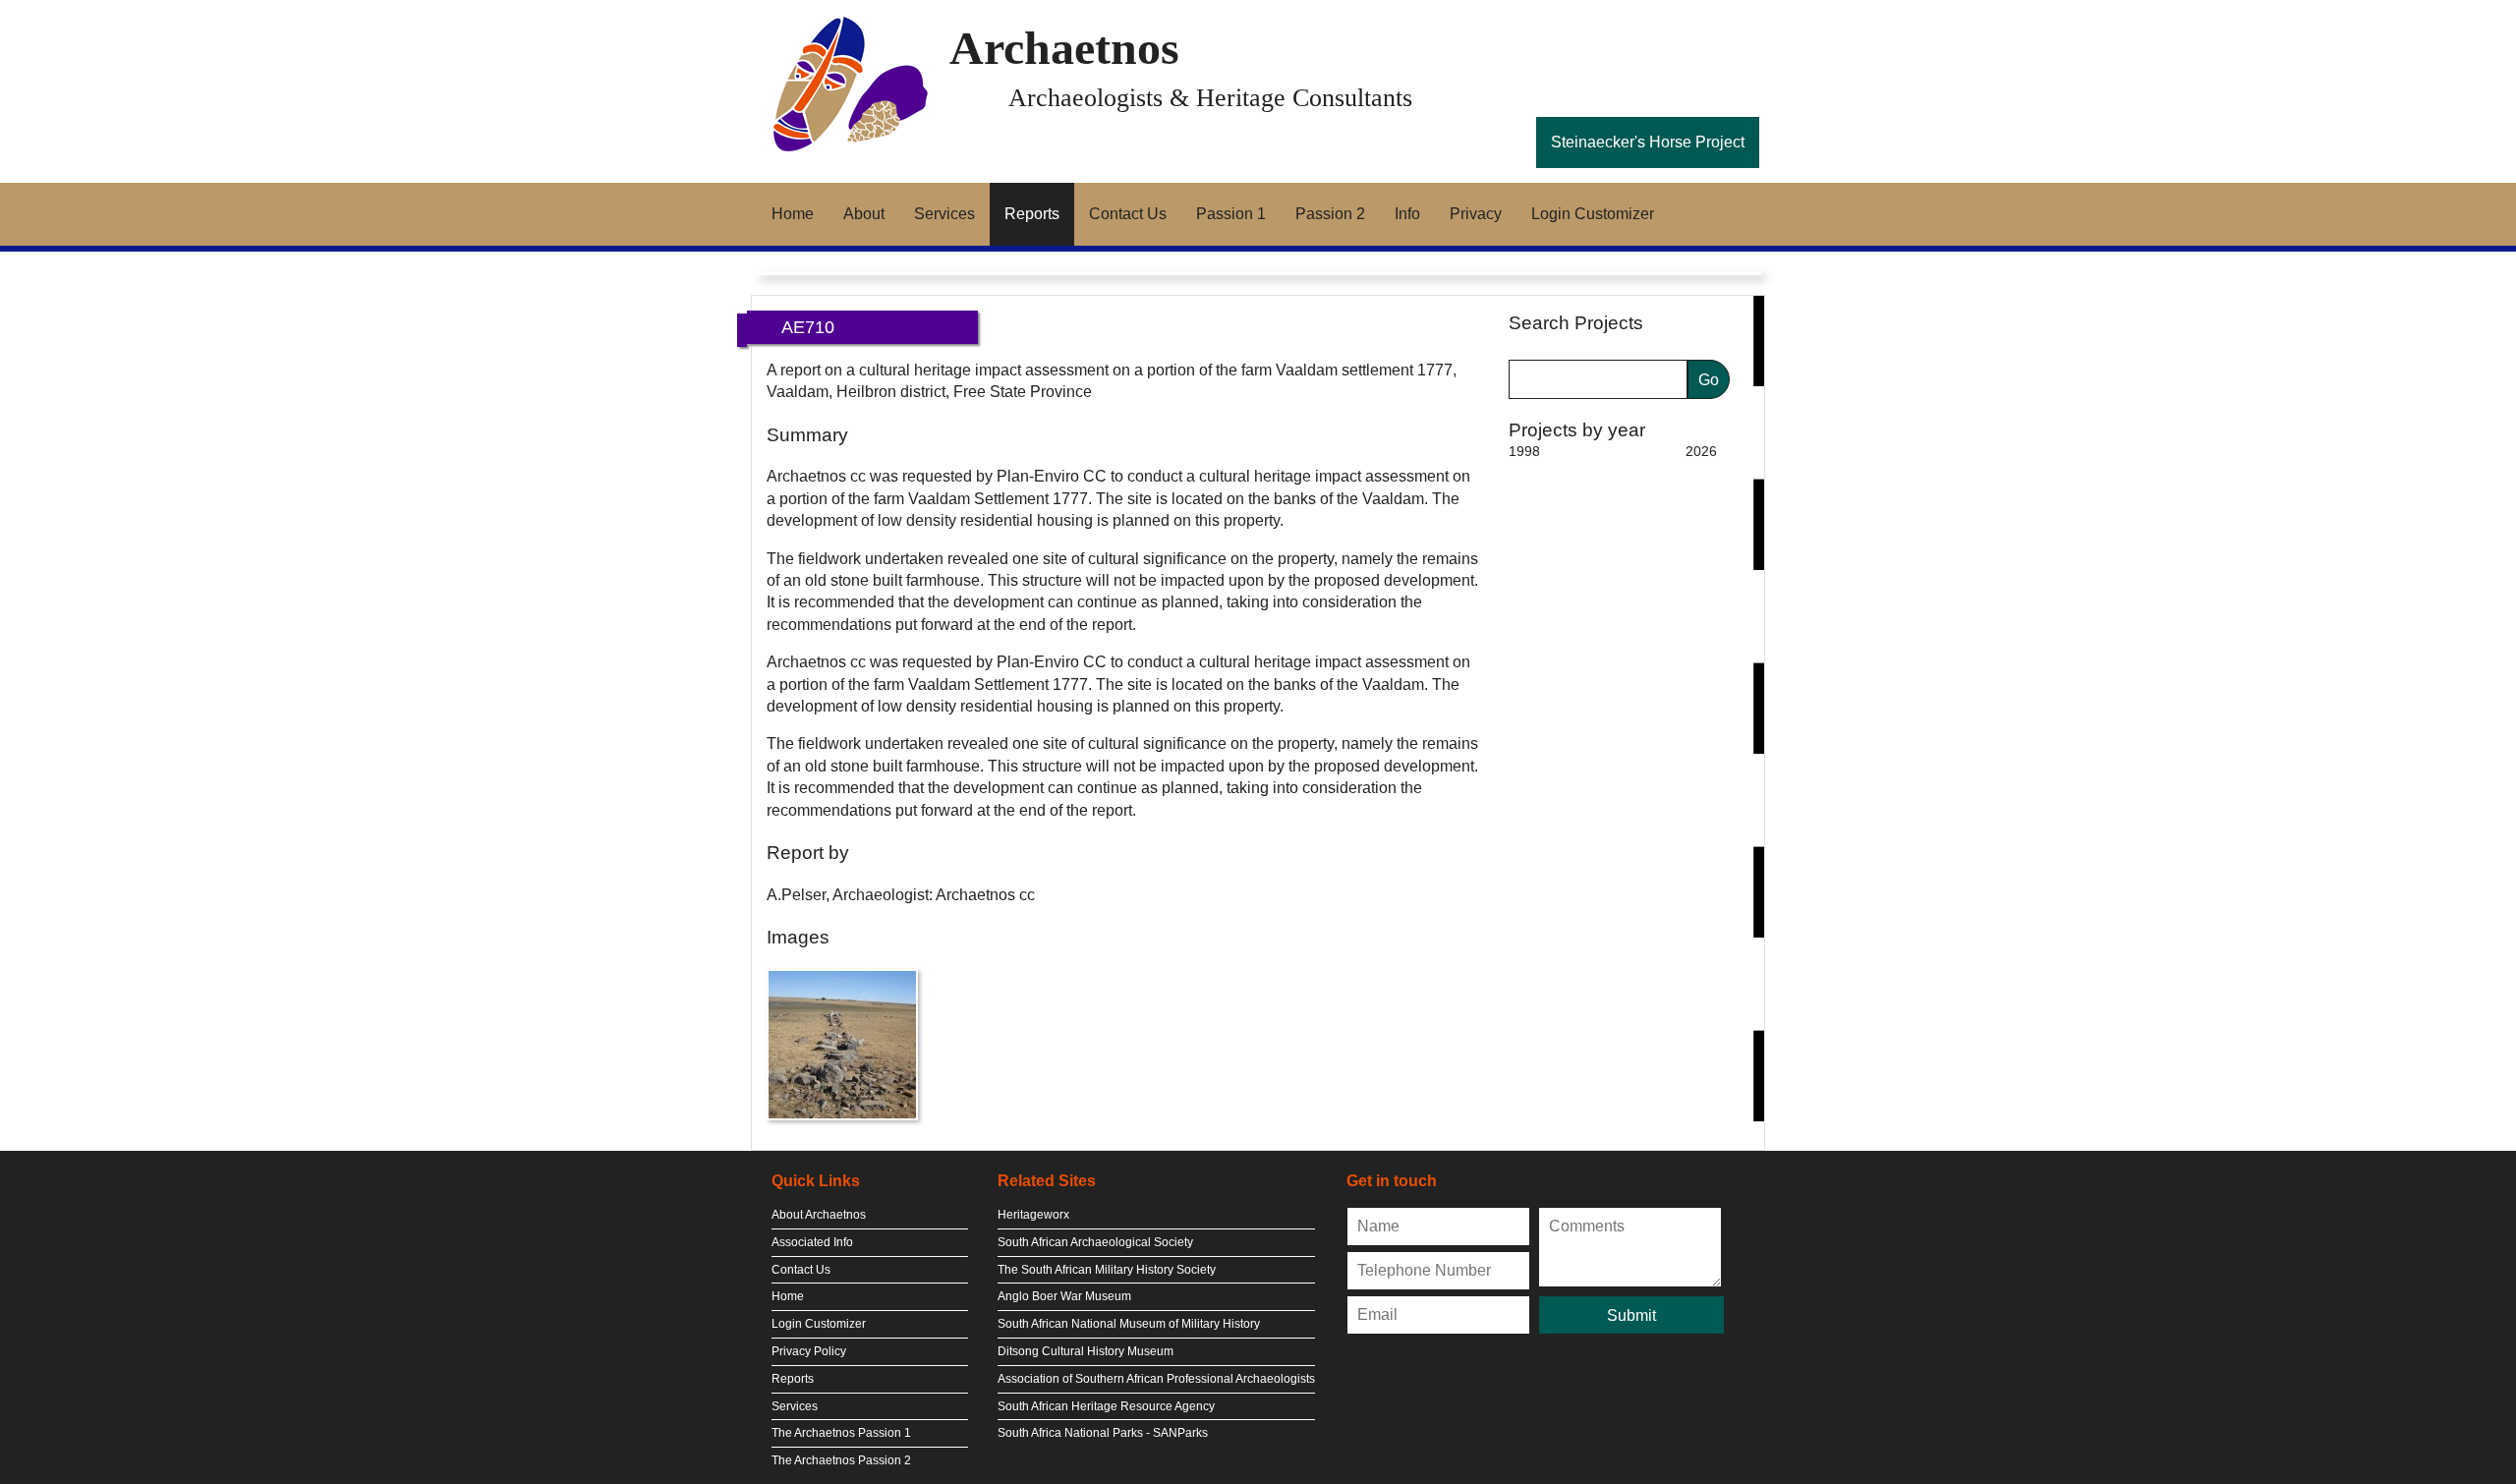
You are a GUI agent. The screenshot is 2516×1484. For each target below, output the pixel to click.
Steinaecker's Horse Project (1648, 142)
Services (944, 214)
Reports (1032, 214)
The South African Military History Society (1107, 1270)
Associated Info (812, 1242)
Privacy (1476, 214)
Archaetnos (1064, 48)
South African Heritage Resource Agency (1106, 1406)
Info (1407, 214)
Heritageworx (1033, 1215)
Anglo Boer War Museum (1064, 1296)
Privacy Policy (809, 1351)
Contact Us (1128, 214)
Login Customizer (1593, 214)
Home (793, 214)
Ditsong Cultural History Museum (1086, 1351)
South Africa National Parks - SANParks (1103, 1433)
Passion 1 (1231, 214)
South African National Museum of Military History (1129, 1324)
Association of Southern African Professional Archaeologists (1156, 1379)
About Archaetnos (819, 1215)
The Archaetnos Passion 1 (841, 1433)
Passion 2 (1330, 214)
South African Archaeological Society (1095, 1242)
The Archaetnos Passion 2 (841, 1460)
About (864, 214)
